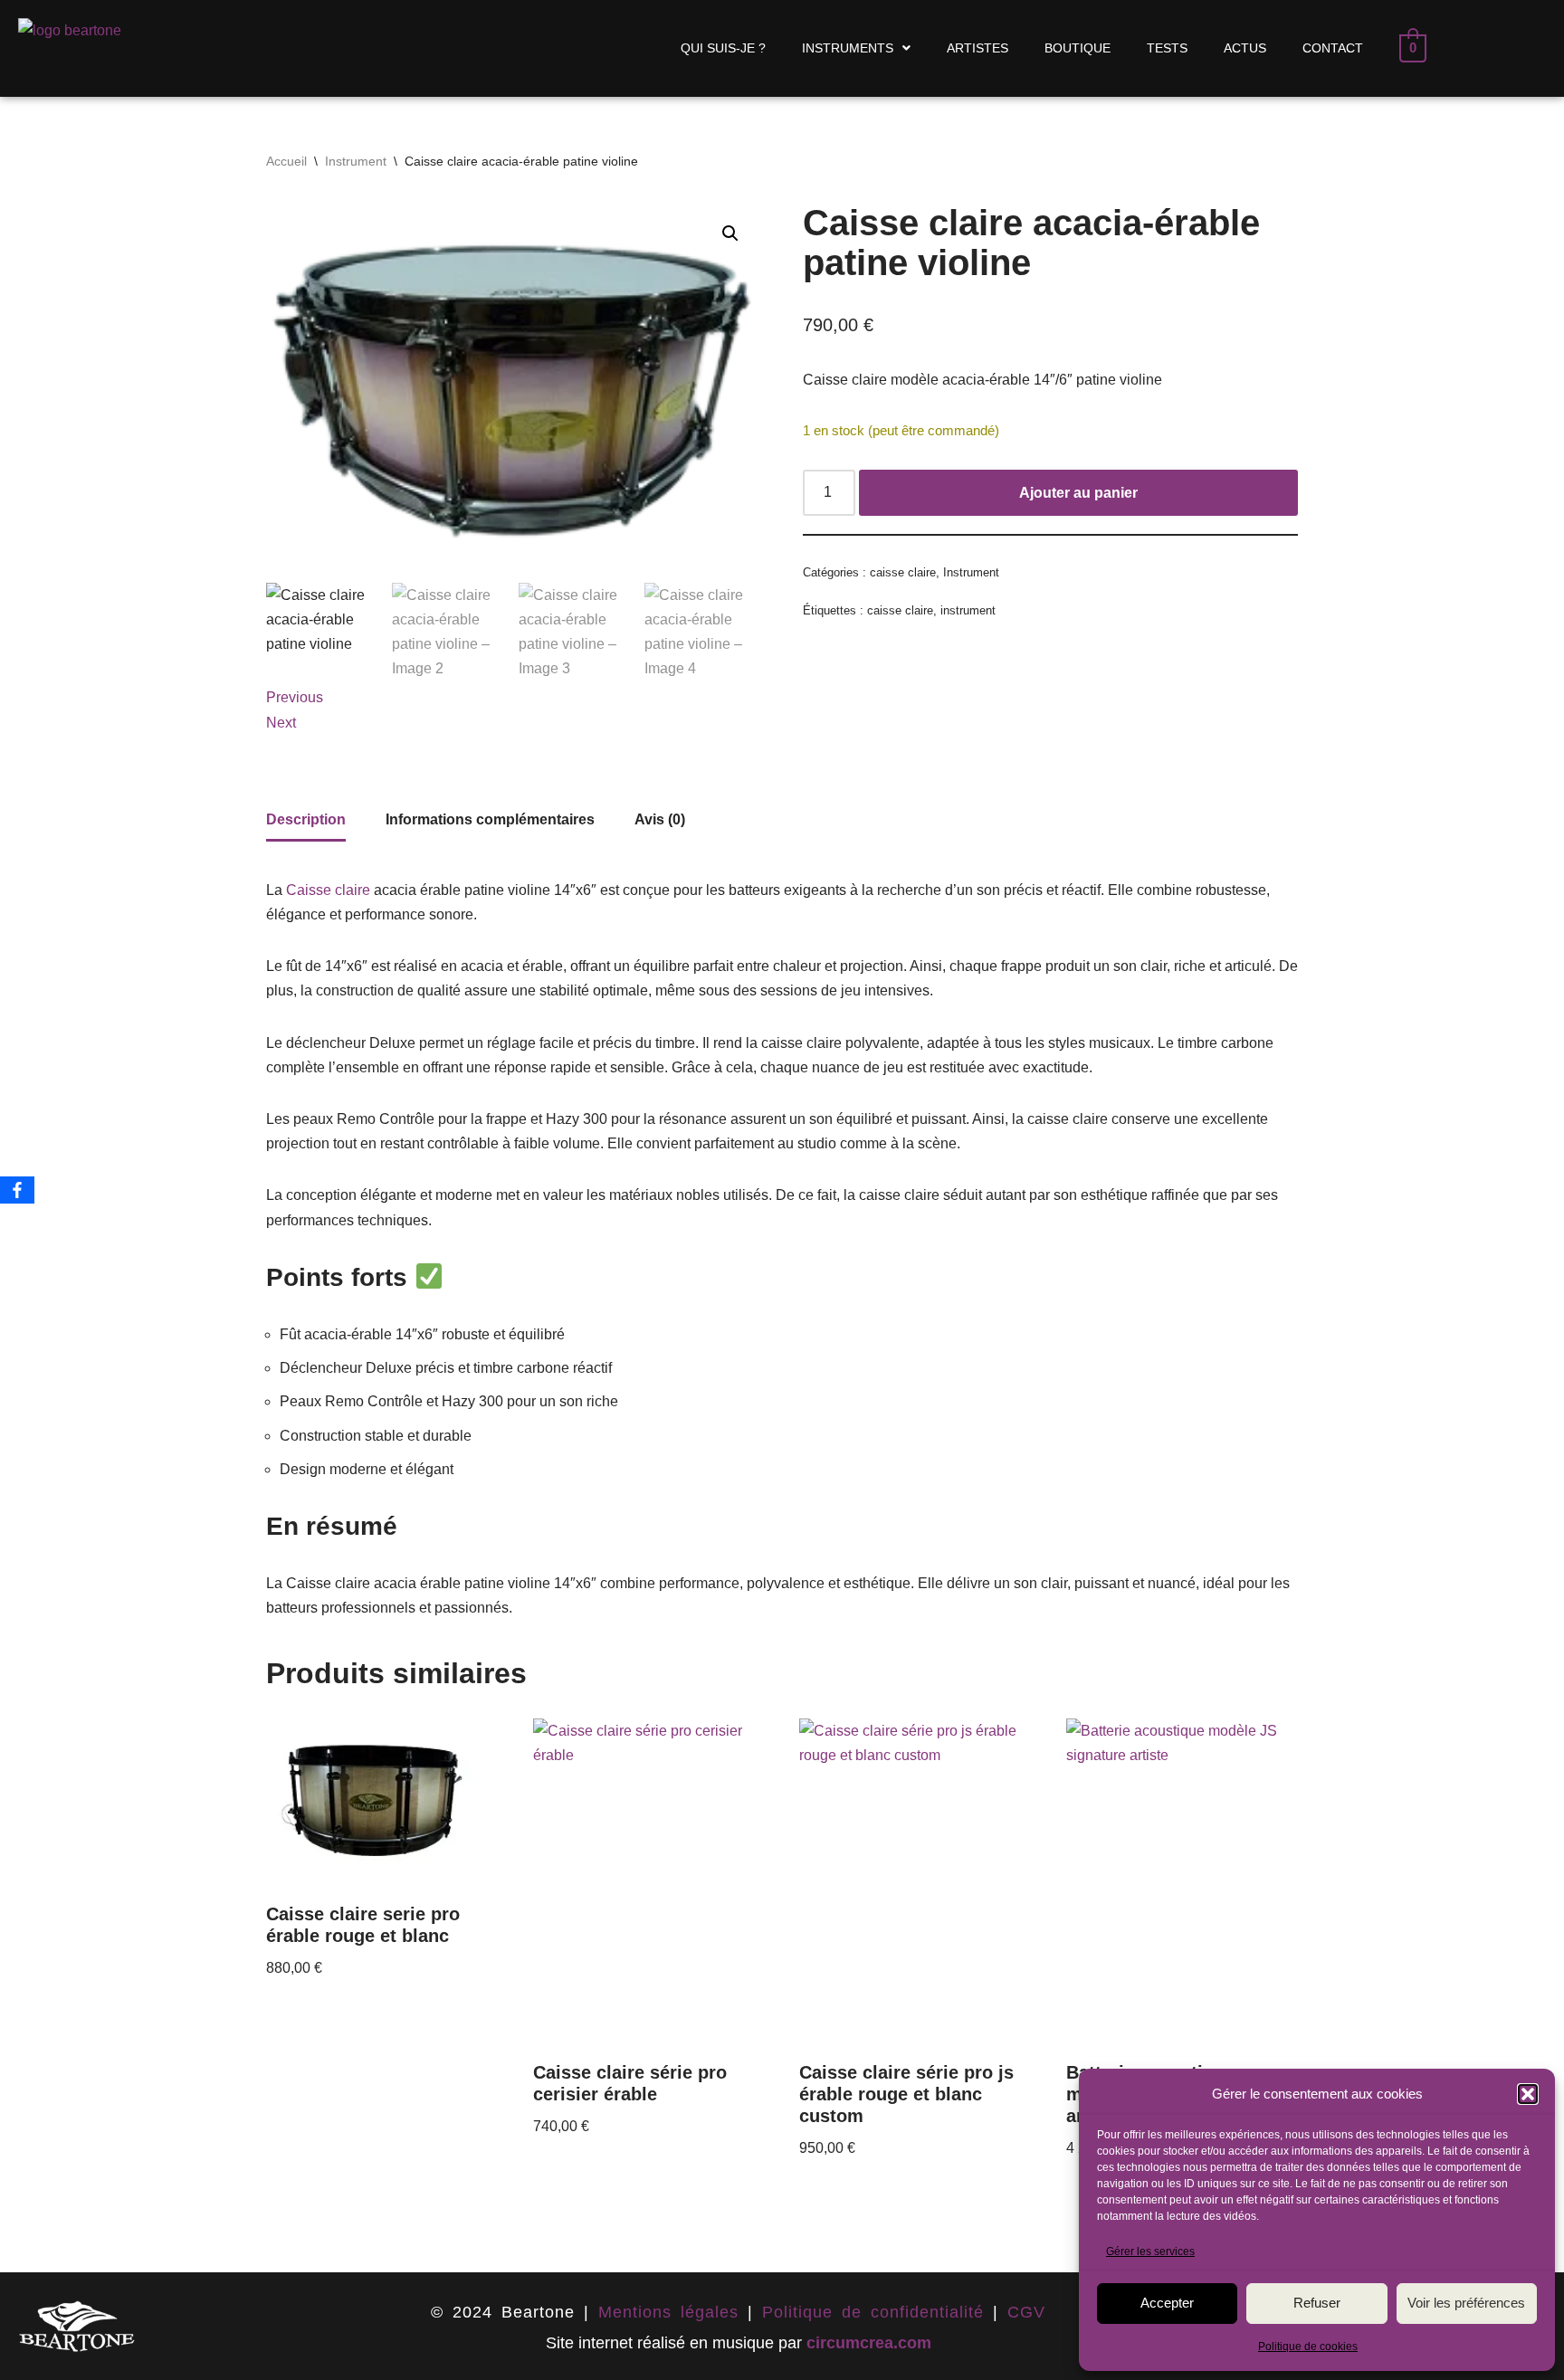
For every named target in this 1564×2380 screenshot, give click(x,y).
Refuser (1317, 2303)
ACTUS (1245, 48)
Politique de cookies (1308, 2347)
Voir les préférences (1466, 2303)
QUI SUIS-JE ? (723, 48)
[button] (1528, 2094)
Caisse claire (328, 890)
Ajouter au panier (1078, 493)
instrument (968, 610)
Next (281, 723)
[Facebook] (17, 1190)
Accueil (286, 161)
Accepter (1167, 2303)
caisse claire (903, 572)
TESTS (1167, 48)
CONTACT (1333, 48)
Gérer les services (1150, 2251)
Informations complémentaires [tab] (490, 819)
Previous (295, 697)
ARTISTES (977, 48)
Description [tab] (306, 819)
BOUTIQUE (1078, 48)
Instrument (356, 161)
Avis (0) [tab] (660, 819)
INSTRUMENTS (848, 48)
